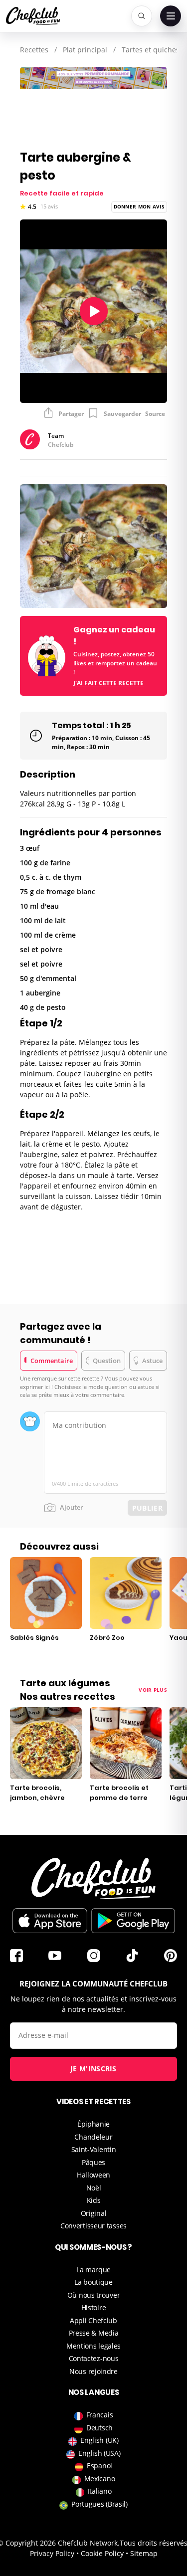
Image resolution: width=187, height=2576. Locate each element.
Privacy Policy (52, 2553)
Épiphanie (93, 2124)
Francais (100, 2415)
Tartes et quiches (151, 50)
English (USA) (99, 2453)
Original (94, 2213)
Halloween (93, 2175)
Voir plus (153, 1690)
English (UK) (99, 2440)
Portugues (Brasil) (99, 2504)
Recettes (34, 50)
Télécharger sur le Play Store (133, 1921)
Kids (94, 2200)
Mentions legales (93, 2346)
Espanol (99, 2466)
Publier (147, 1508)
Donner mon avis (139, 206)
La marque (93, 2270)
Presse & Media (94, 2333)
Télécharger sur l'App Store (50, 1921)
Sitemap (144, 2553)
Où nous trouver (94, 2295)
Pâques (93, 2162)
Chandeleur (93, 2137)
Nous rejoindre (93, 2371)
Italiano (100, 2491)
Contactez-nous (94, 2358)
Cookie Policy (102, 2553)
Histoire (94, 2307)
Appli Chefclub (93, 2320)
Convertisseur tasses (93, 2226)
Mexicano (100, 2478)
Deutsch (99, 2428)
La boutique (93, 2282)
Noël (94, 2188)
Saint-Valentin (94, 2149)
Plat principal (85, 50)
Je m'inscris (93, 2069)
